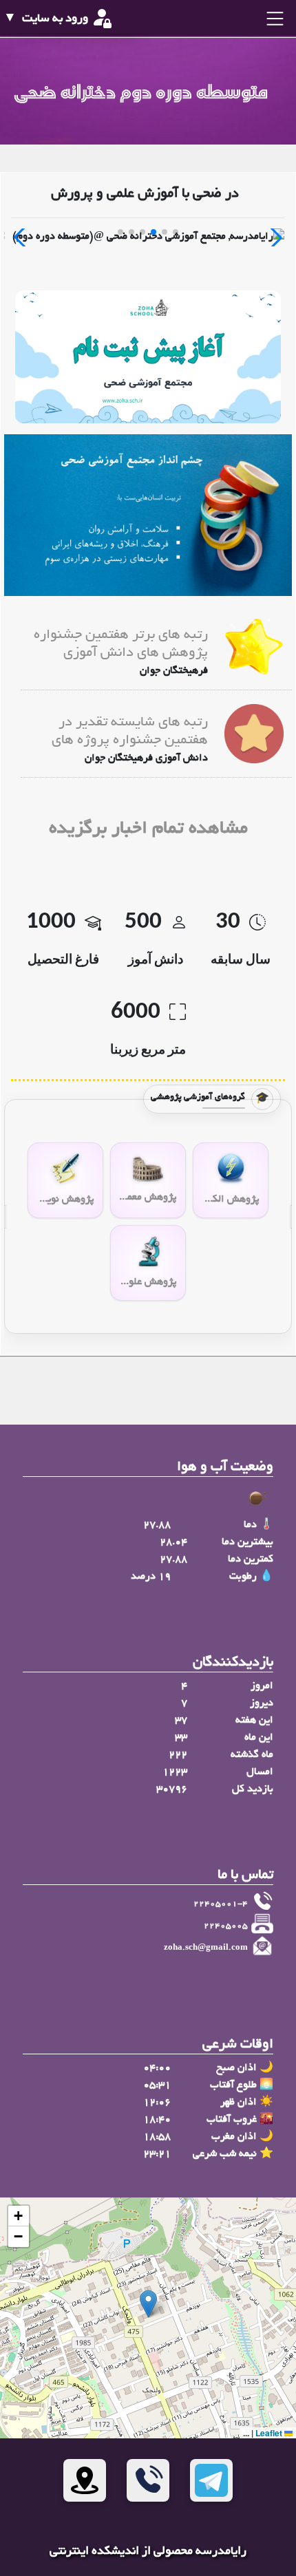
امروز (262, 1686)
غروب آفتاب (232, 2120)
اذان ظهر (239, 2103)
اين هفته (254, 1721)
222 (178, 1755)
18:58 (157, 2137)
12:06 (157, 2103)
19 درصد (151, 1577)
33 (181, 1738)
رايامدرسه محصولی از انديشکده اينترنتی (148, 2552)
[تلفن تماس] (148, 2480)
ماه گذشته (252, 1755)
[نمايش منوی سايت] (273, 19)
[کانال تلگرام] (211, 2480)
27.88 (157, 1525)
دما (250, 1525)
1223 (175, 1772)
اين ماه (259, 1738)
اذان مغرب (234, 2137)
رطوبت (243, 1577)
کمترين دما (251, 1560)
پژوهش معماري (148, 1197)
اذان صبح (236, 2068)
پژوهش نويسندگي (65, 1200)
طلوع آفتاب (233, 2085)
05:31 (157, 2085)
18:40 (157, 2120)
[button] (148, 2304)
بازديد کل (253, 1789)
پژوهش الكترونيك (231, 1200)
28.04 (173, 1542)
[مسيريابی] (85, 2480)
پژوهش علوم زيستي (148, 1282)
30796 (172, 1789)
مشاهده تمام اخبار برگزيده (148, 830)
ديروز (262, 1703)
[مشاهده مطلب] (254, 648)
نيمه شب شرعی (225, 2154)
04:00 (157, 2068)
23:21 (157, 2154)
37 (181, 1721)
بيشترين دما (247, 1542)
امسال (260, 1772)
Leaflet (270, 2433)
